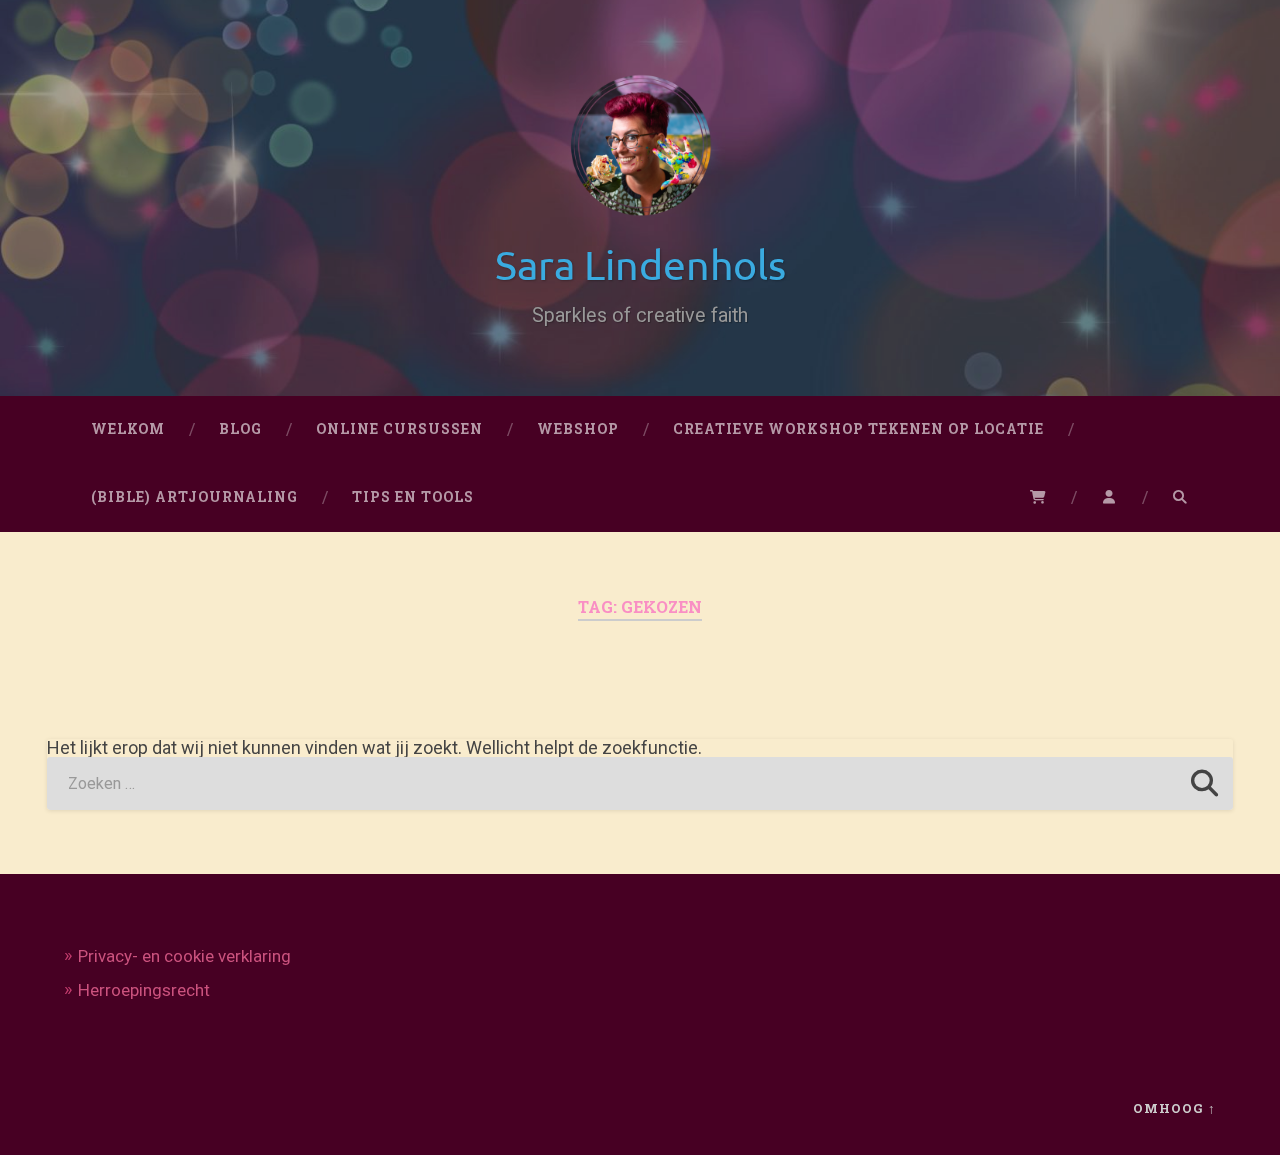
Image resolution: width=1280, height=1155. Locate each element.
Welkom (128, 429)
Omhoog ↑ (1174, 1108)
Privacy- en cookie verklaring (184, 956)
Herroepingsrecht (144, 990)
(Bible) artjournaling (194, 497)
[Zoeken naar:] (639, 783)
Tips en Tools (413, 497)
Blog (240, 429)
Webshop (578, 429)
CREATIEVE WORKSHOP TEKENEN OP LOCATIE (858, 429)
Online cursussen (399, 429)
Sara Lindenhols (640, 263)
